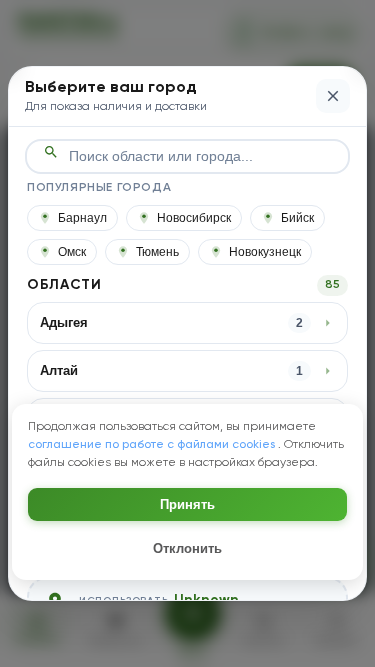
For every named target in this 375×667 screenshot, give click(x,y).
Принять (187, 504)
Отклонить (187, 548)
